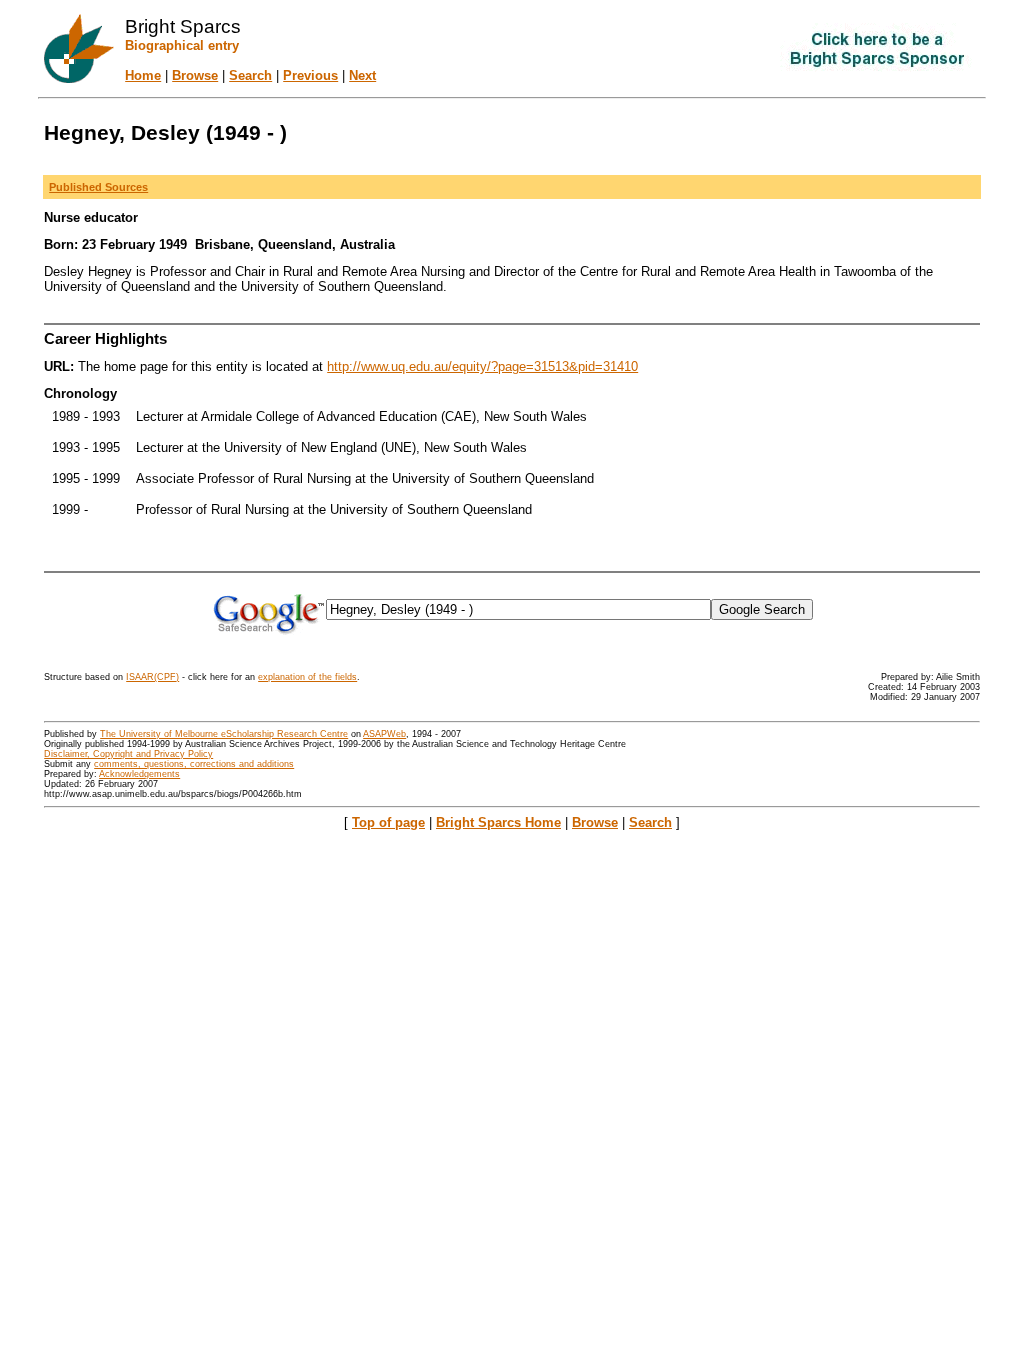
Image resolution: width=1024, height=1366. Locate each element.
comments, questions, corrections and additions (194, 764)
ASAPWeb (384, 734)
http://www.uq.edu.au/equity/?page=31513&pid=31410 (482, 366)
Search (250, 75)
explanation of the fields (307, 677)
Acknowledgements (139, 774)
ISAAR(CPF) (152, 677)
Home (143, 75)
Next (362, 75)
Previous (310, 75)
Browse (195, 75)
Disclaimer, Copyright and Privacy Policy (128, 754)
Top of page (388, 822)
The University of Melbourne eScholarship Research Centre (224, 734)
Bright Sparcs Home (498, 822)
